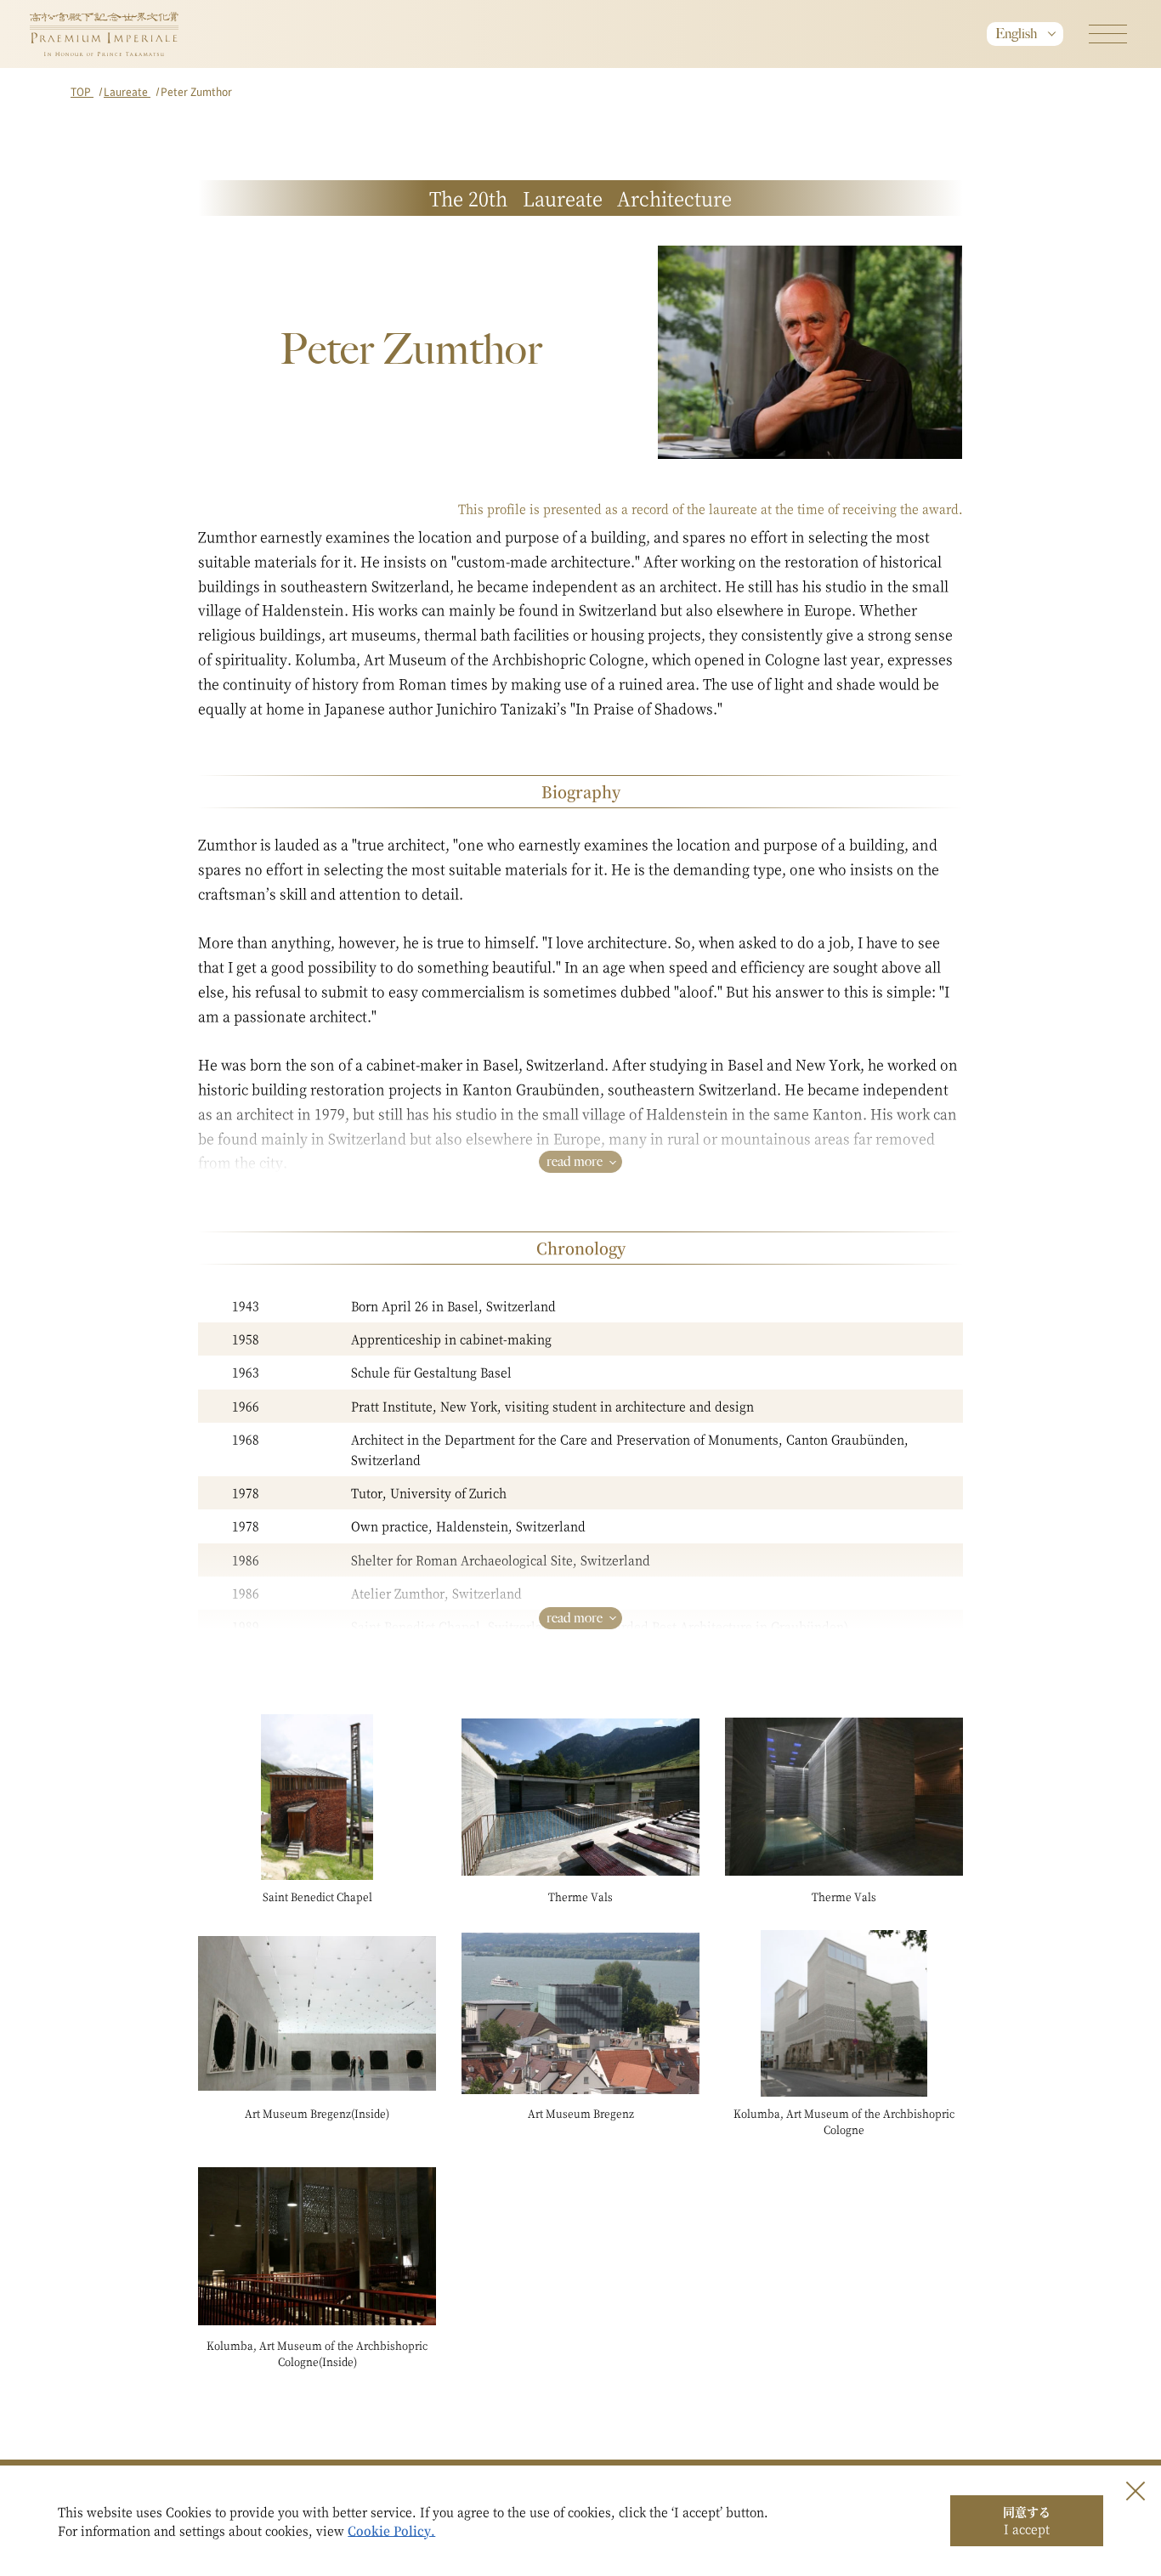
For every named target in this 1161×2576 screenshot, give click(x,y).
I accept (1027, 2520)
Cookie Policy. (391, 2530)
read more (575, 1161)
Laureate (127, 91)
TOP (82, 91)
